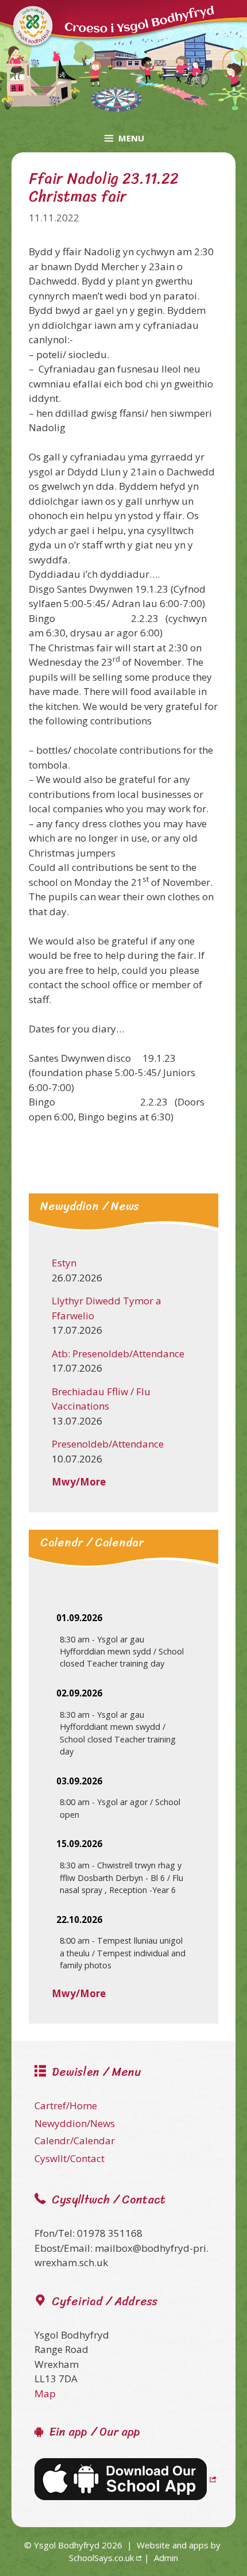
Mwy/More (79, 1482)
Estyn (64, 1263)
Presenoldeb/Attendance (108, 1444)
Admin (166, 2558)
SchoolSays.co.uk (101, 2558)
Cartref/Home (66, 2105)
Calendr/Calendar (75, 2141)
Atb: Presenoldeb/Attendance (118, 1354)
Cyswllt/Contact (70, 2158)
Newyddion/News (75, 2123)
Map (45, 2393)
